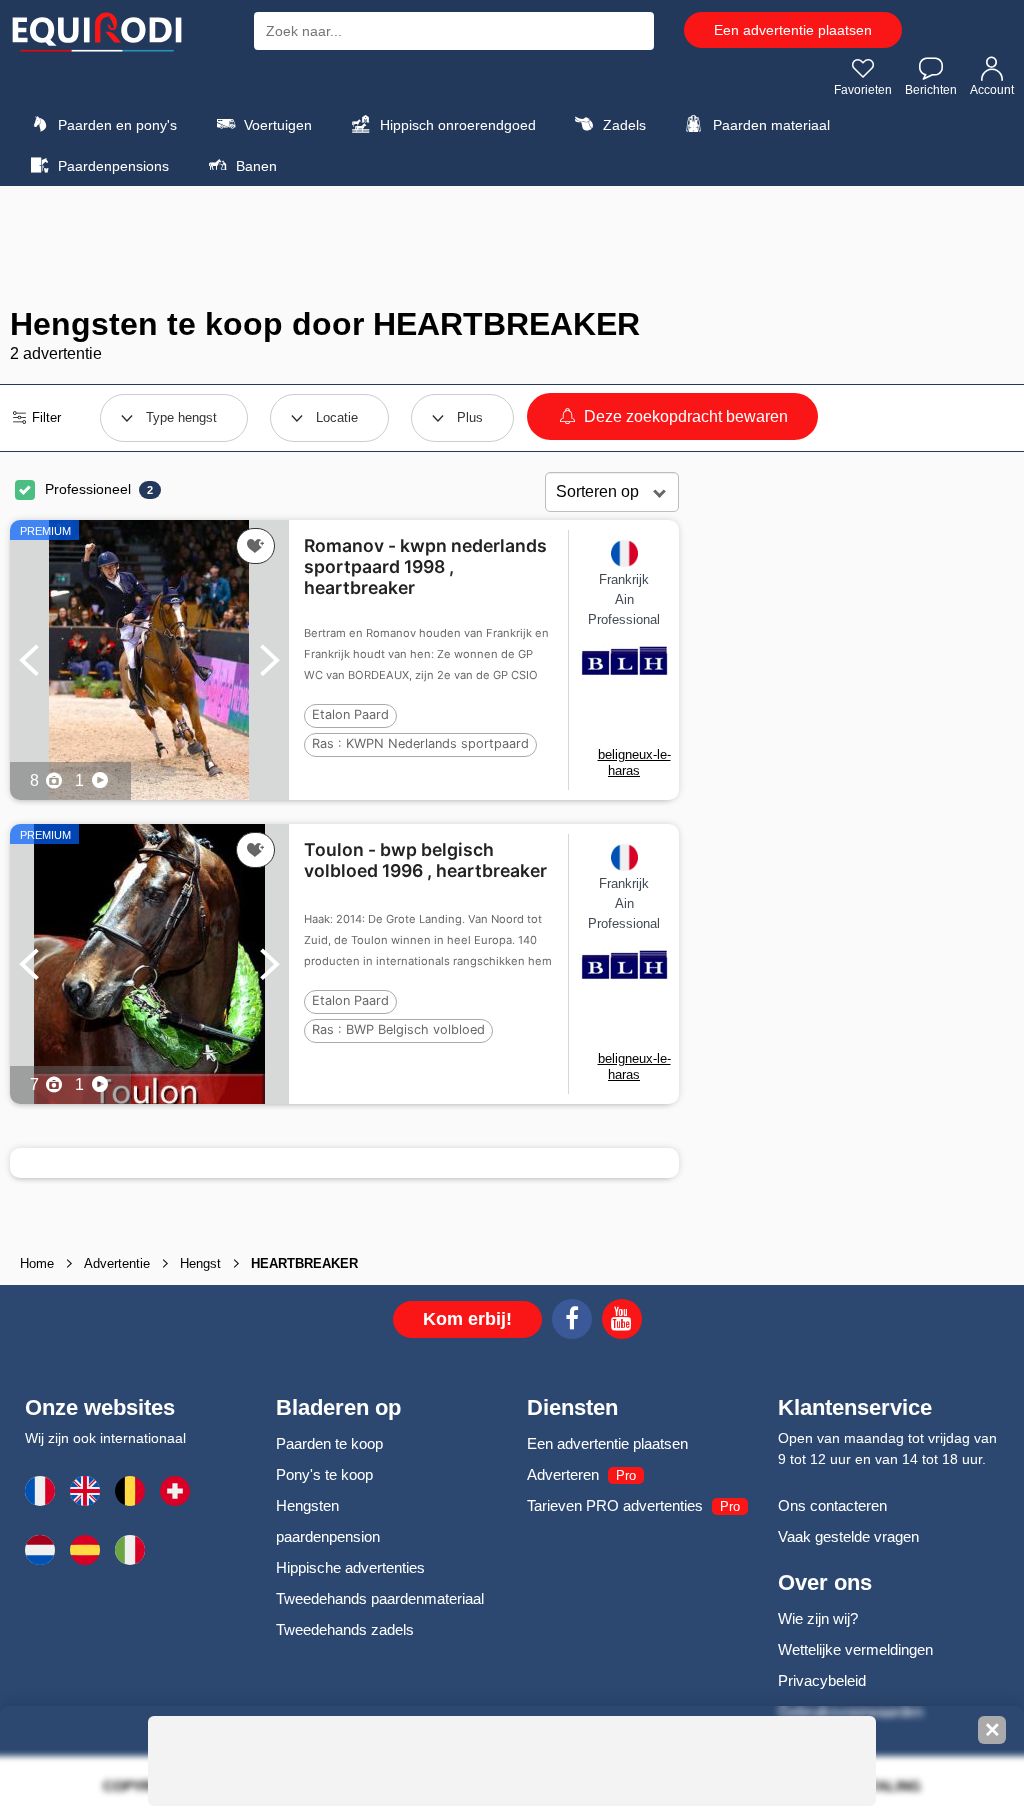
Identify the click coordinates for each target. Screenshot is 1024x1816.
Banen (254, 166)
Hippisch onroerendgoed (456, 125)
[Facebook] (572, 1322)
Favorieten (863, 90)
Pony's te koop (324, 1474)
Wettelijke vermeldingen (855, 1649)
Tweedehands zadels (345, 1629)
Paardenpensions (111, 166)
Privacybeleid (822, 1680)
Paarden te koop (329, 1443)
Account (992, 90)
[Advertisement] (512, 246)
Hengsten (307, 1505)
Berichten (931, 90)
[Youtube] (622, 1322)
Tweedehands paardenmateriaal (380, 1598)
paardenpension (328, 1536)
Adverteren (563, 1474)
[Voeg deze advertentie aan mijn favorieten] (255, 546)
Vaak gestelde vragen (848, 1536)
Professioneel (88, 489)
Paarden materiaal (769, 125)
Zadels (622, 125)
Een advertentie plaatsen (793, 30)
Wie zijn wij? (818, 1618)
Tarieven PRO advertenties (615, 1505)
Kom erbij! (467, 1319)
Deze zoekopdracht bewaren (684, 416)
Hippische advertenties (350, 1567)
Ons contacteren (832, 1505)
